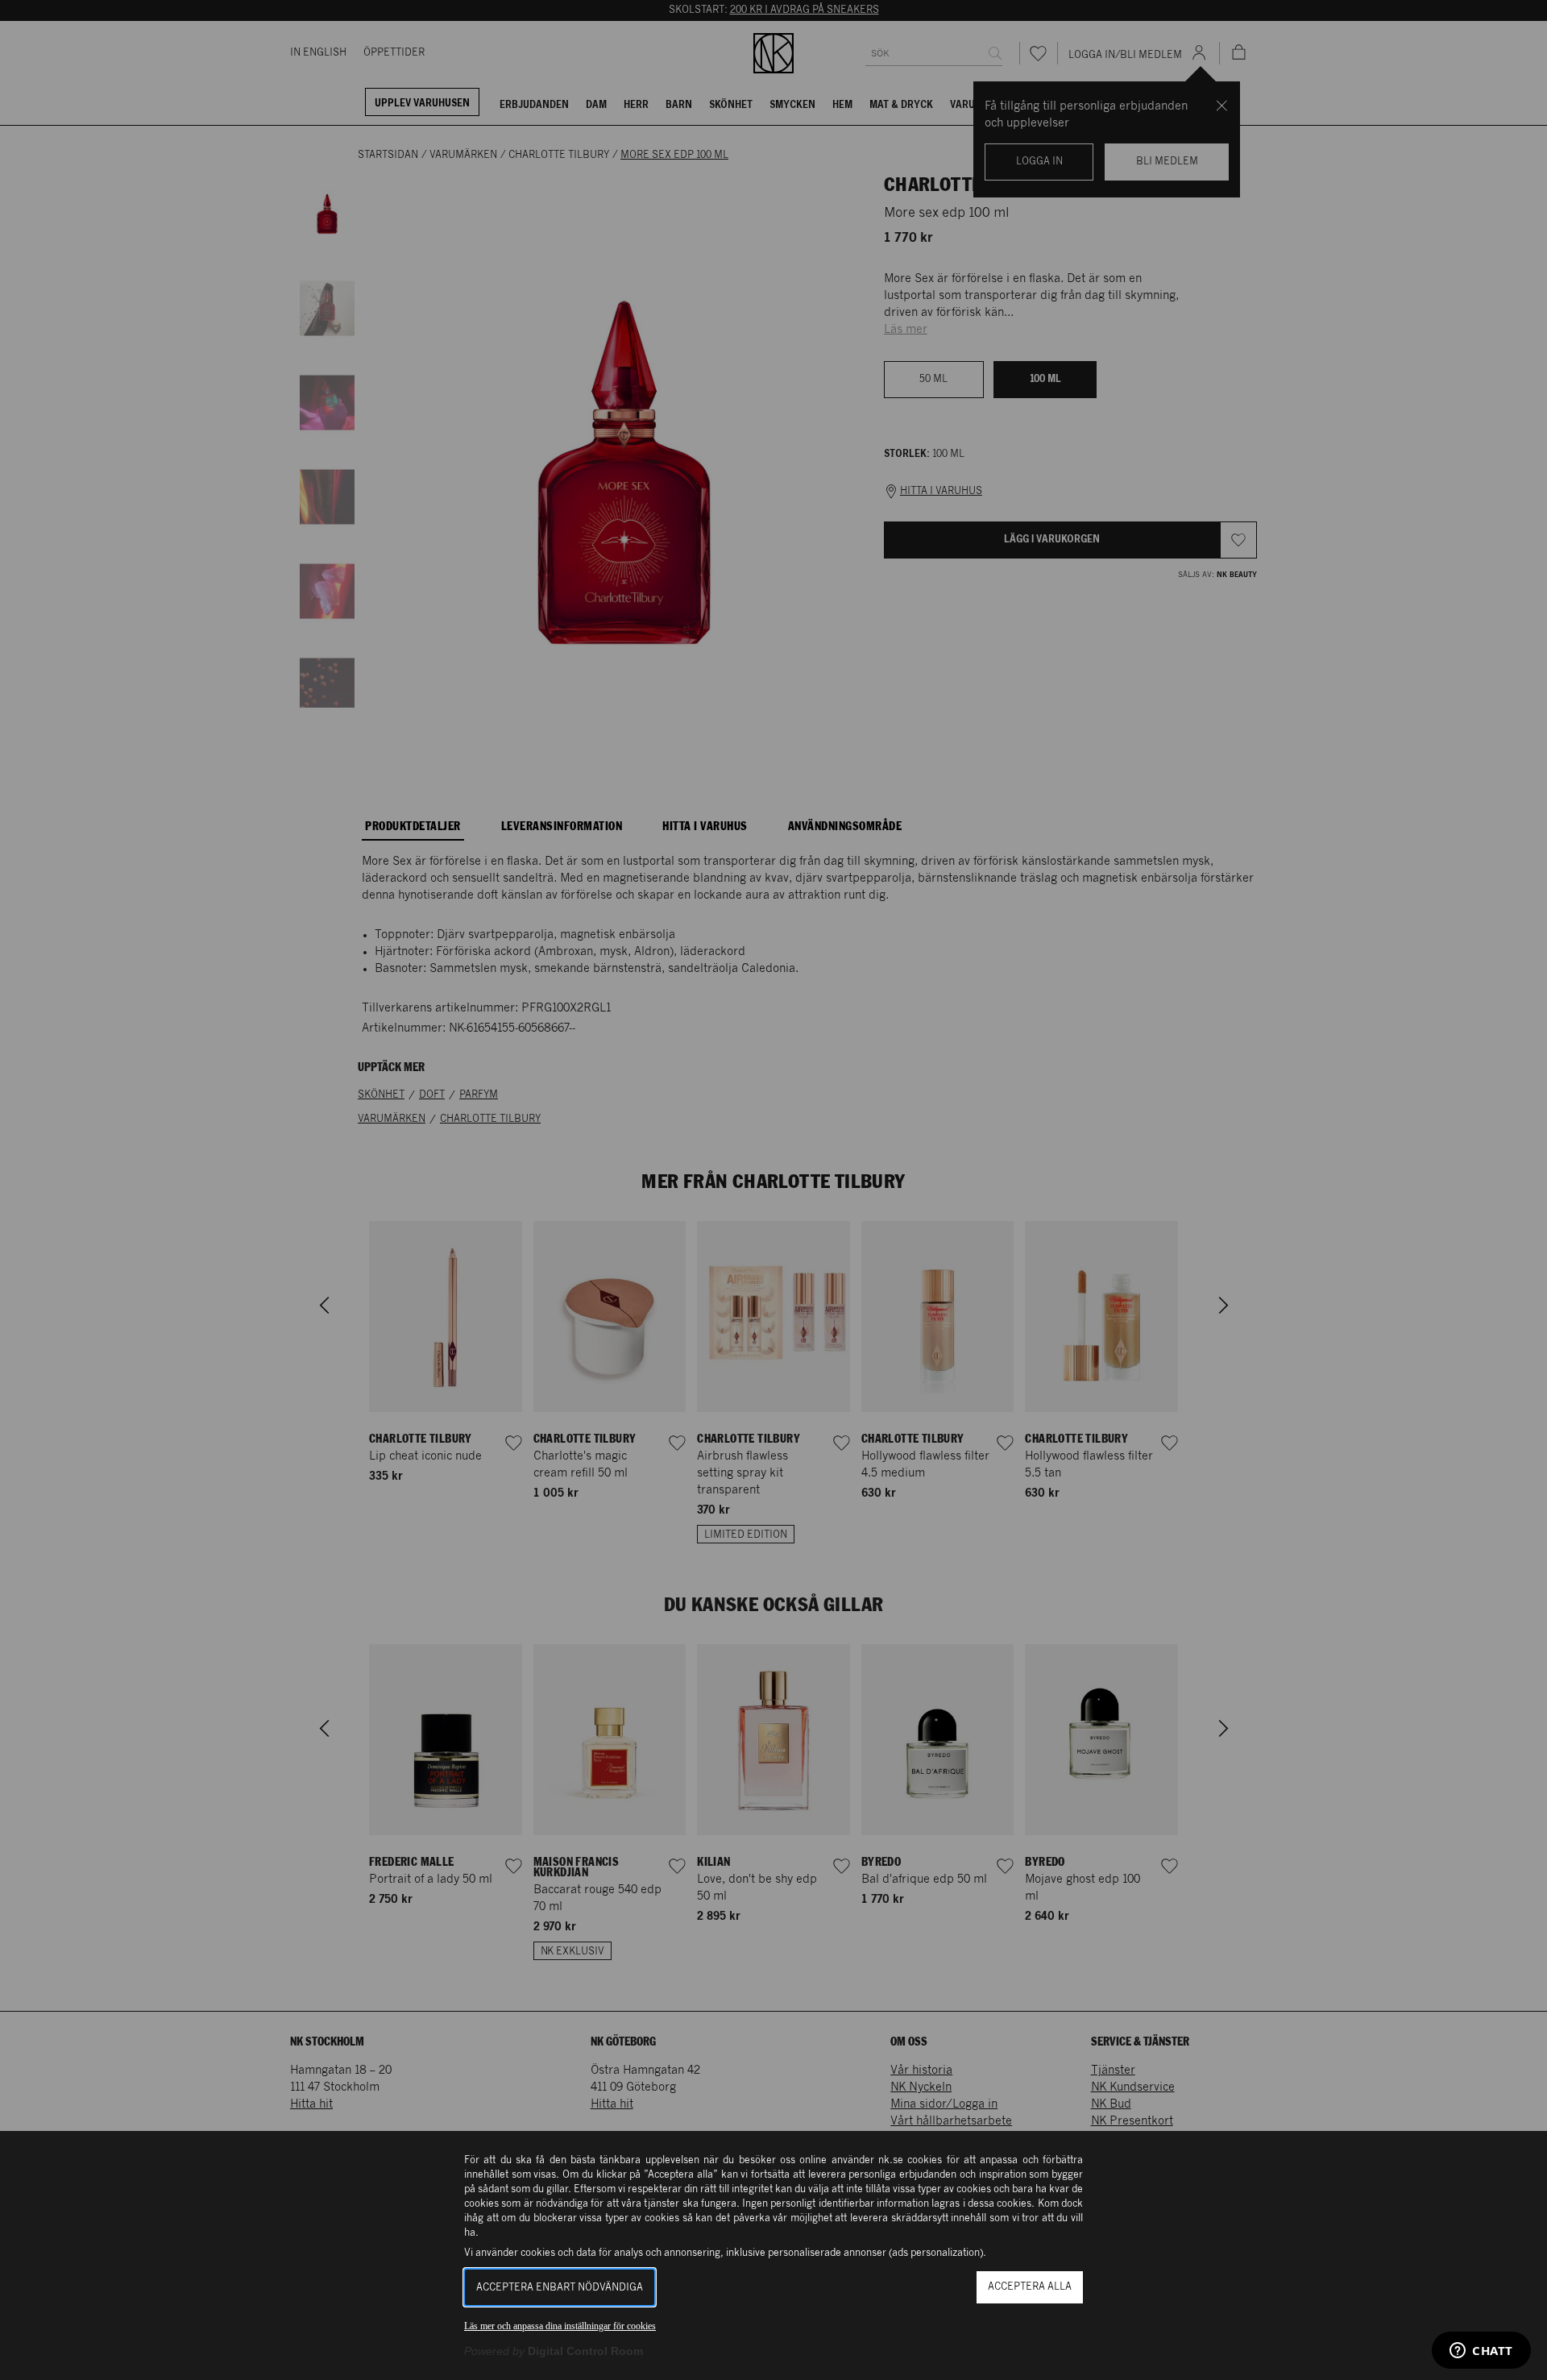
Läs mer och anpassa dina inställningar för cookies (560, 2326)
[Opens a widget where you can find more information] (1481, 2352)
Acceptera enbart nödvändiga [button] (560, 2288)
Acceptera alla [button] (1030, 2287)
